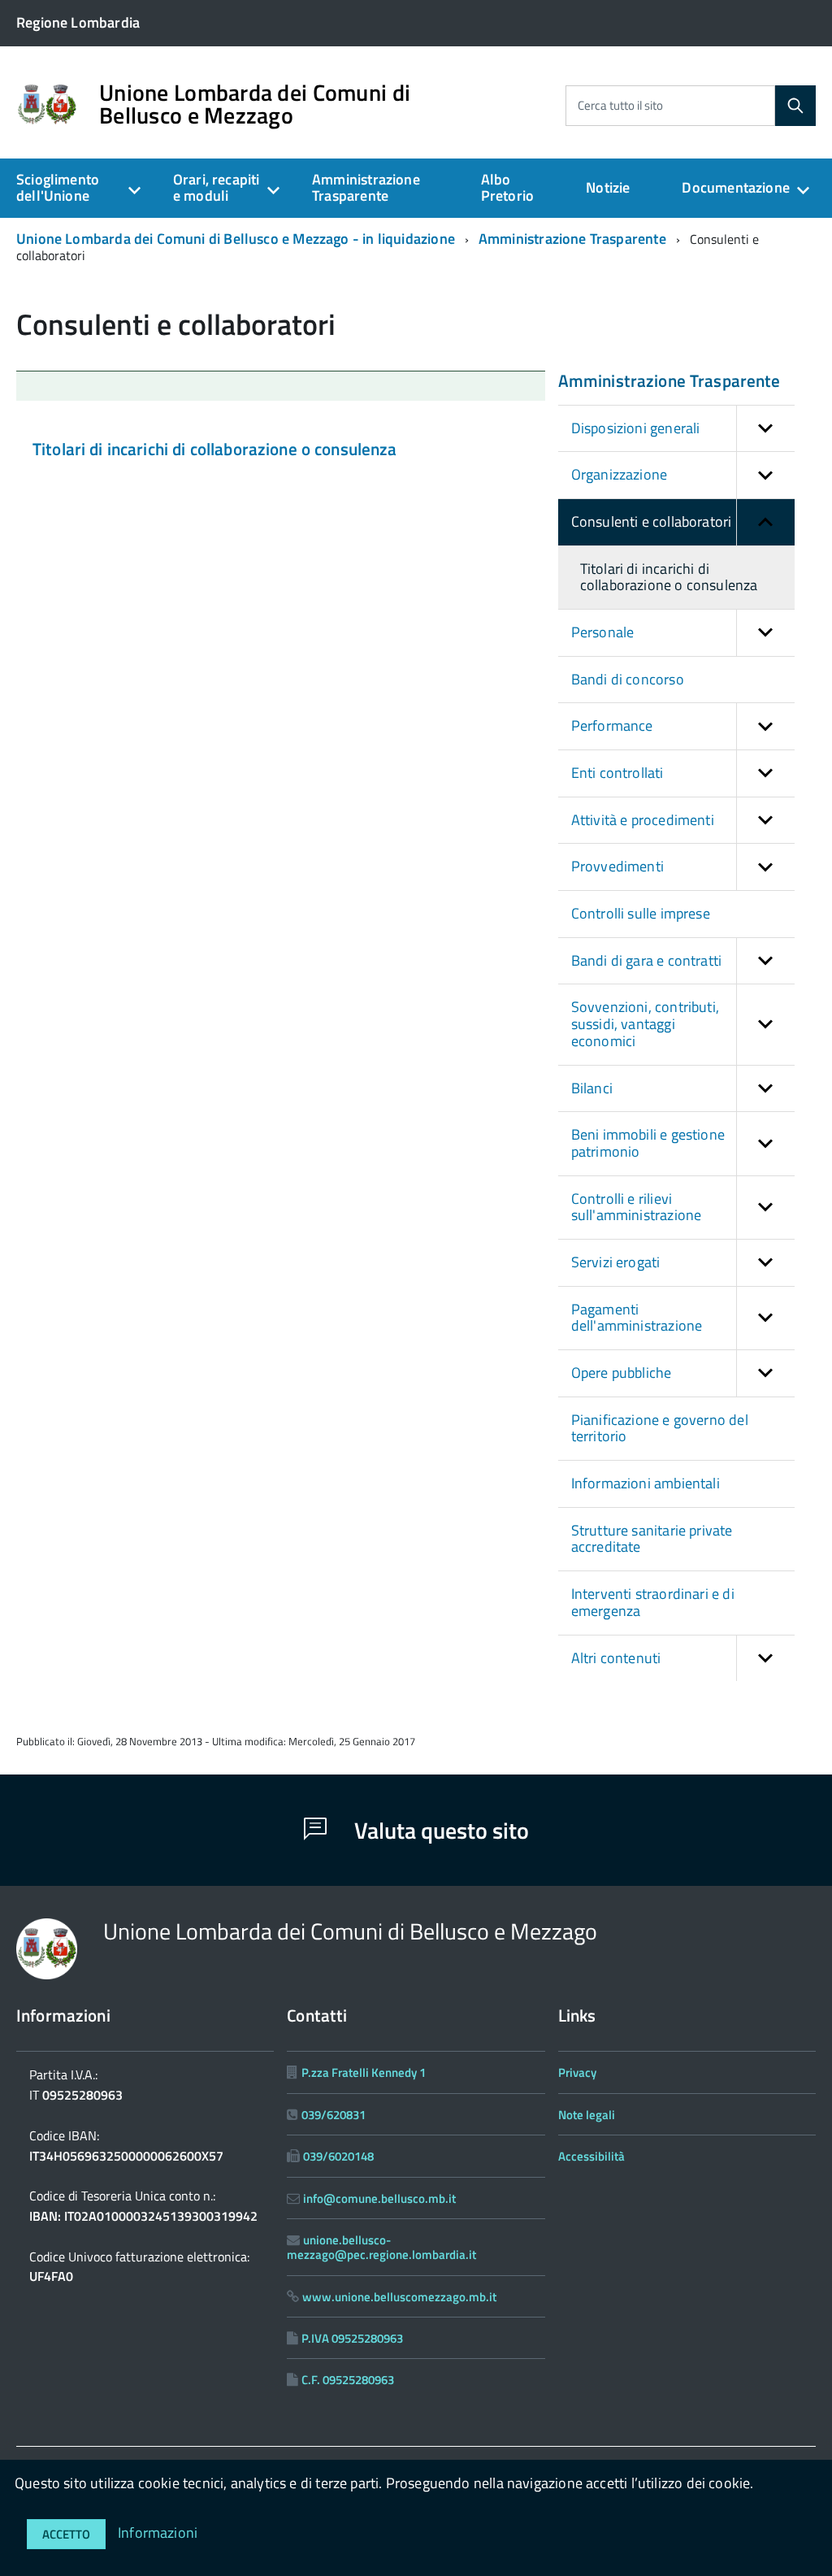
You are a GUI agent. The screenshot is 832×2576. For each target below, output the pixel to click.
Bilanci (592, 1088)
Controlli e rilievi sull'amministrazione (637, 1207)
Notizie (608, 187)
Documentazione (736, 187)
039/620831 (334, 2115)
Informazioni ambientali (646, 1483)
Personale (603, 632)
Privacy (577, 2072)
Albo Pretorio (507, 188)
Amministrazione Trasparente (366, 188)
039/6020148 (338, 2156)
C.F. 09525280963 (348, 2380)
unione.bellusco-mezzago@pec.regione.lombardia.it (381, 2247)
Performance (612, 725)
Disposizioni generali (636, 428)
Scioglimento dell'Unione (58, 188)
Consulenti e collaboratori (652, 521)
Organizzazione (620, 474)
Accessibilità (591, 2156)
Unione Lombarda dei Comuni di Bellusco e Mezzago (255, 104)
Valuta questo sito (439, 1830)
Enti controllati (617, 773)
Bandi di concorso (628, 679)
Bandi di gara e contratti (647, 960)
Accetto (66, 2534)
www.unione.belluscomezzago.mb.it (399, 2297)
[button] (765, 429)
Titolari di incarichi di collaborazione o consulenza (215, 449)
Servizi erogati (616, 1262)
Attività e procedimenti (643, 820)
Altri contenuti (616, 1658)
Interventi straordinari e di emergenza (653, 1602)
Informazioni (158, 2533)
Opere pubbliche (622, 1373)
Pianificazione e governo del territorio (660, 1428)
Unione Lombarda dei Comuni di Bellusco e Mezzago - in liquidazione (236, 239)
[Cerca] (795, 106)
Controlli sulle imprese (641, 913)
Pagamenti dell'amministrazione (637, 1318)
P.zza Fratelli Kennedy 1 (364, 2072)
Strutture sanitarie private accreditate (652, 1539)
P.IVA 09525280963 (352, 2338)
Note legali (587, 2115)
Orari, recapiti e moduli (217, 188)
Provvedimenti (617, 866)
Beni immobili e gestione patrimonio (648, 1143)
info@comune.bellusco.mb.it (379, 2198)
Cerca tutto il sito (620, 105)
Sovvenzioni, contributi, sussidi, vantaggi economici (645, 1023)
